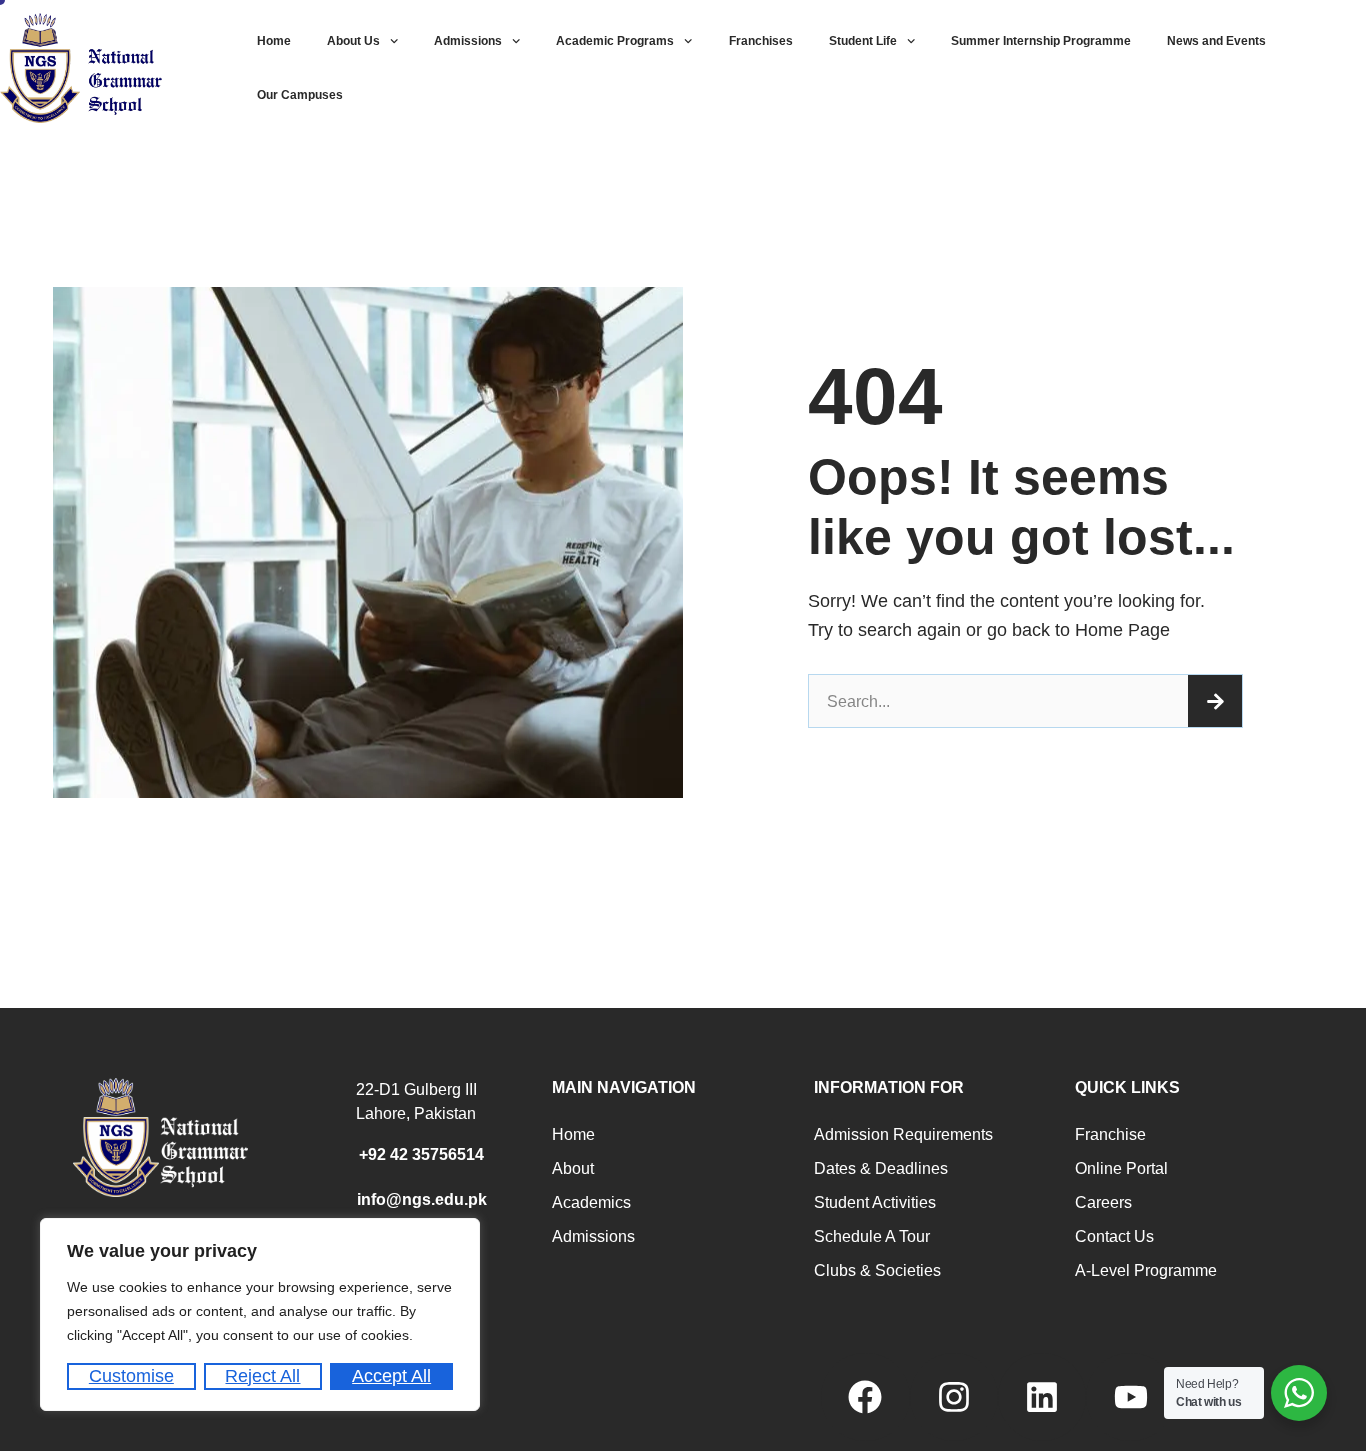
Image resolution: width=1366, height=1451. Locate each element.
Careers (1103, 1202)
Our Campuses (300, 95)
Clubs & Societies (877, 1270)
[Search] (1215, 701)
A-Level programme (1146, 1270)
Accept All (391, 1376)
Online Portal (1121, 1168)
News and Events (1216, 41)
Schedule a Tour (872, 1236)
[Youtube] (1130, 1397)
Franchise (1110, 1134)
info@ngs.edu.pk (422, 1199)
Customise (131, 1376)
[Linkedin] (1042, 1397)
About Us (353, 41)
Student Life (863, 41)
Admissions (468, 41)
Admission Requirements (903, 1134)
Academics (591, 1202)
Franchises (761, 41)
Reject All (262, 1376)
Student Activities (875, 1202)
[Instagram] (954, 1397)
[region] (260, 1314)
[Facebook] (865, 1397)
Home (274, 41)
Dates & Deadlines (881, 1168)
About (573, 1168)
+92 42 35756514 (421, 1154)
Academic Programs (615, 41)
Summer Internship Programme (1041, 41)
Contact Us (1114, 1236)
